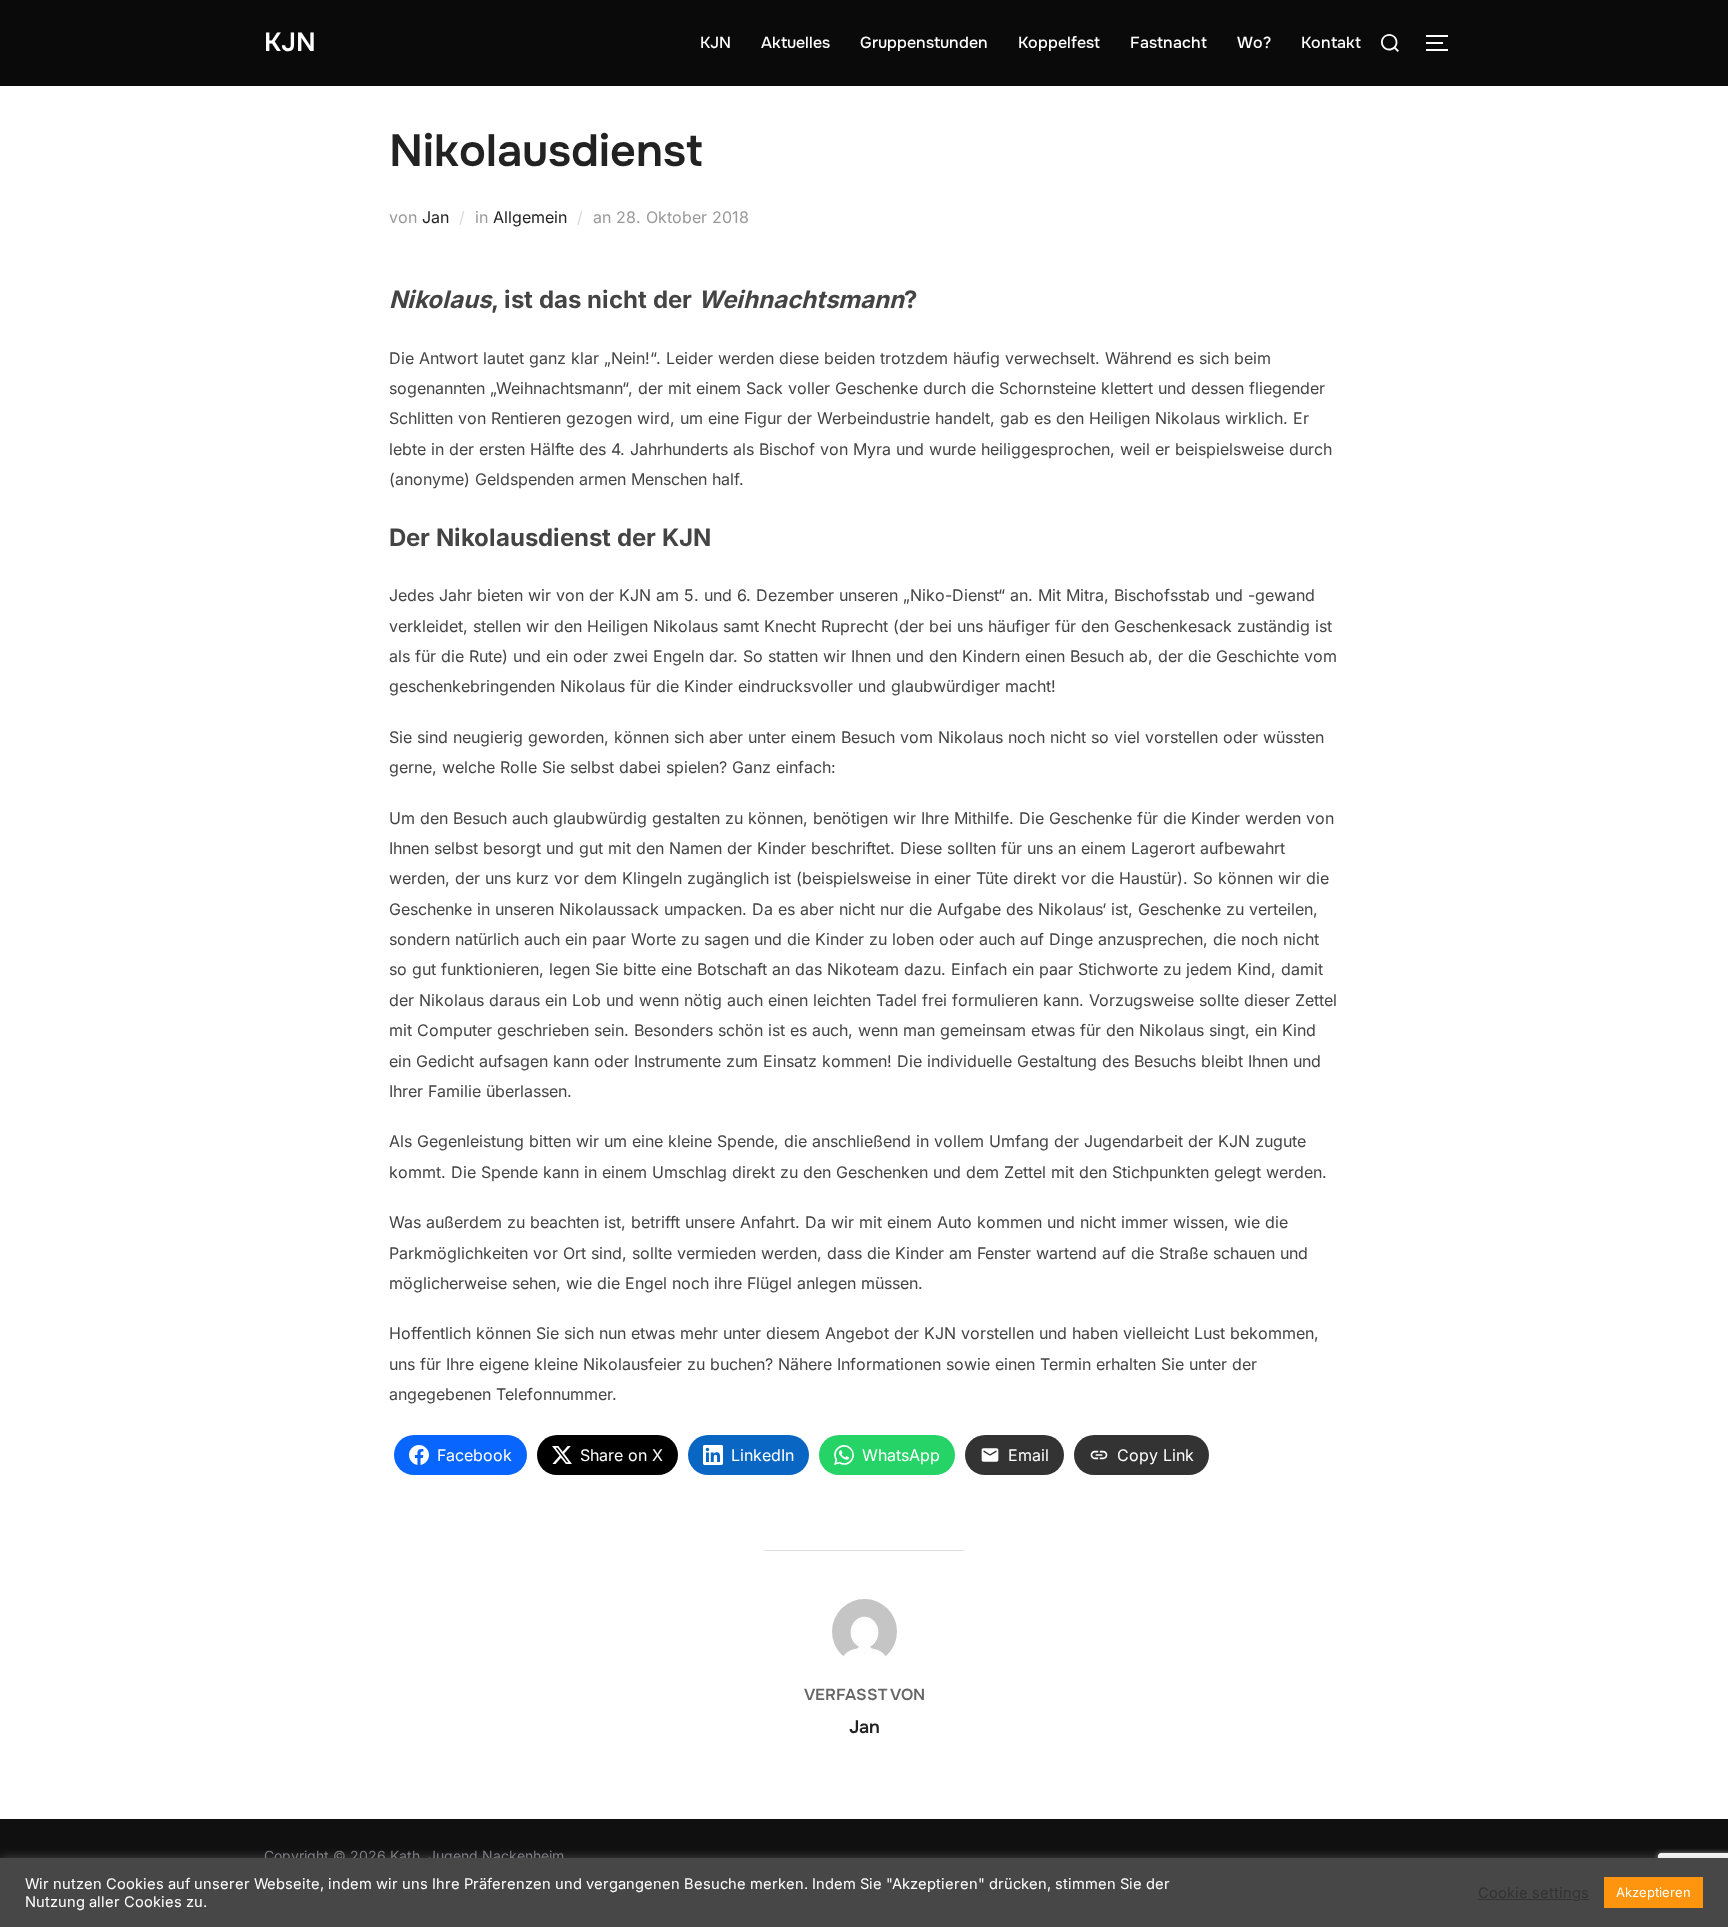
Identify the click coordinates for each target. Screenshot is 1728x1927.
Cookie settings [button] (1533, 1893)
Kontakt (1331, 42)
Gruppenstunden (924, 42)
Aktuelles (795, 42)
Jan (435, 217)
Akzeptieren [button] (1653, 1892)
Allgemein (530, 217)
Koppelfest (1059, 42)
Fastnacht (1168, 42)
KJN (290, 42)
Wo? (1254, 42)
